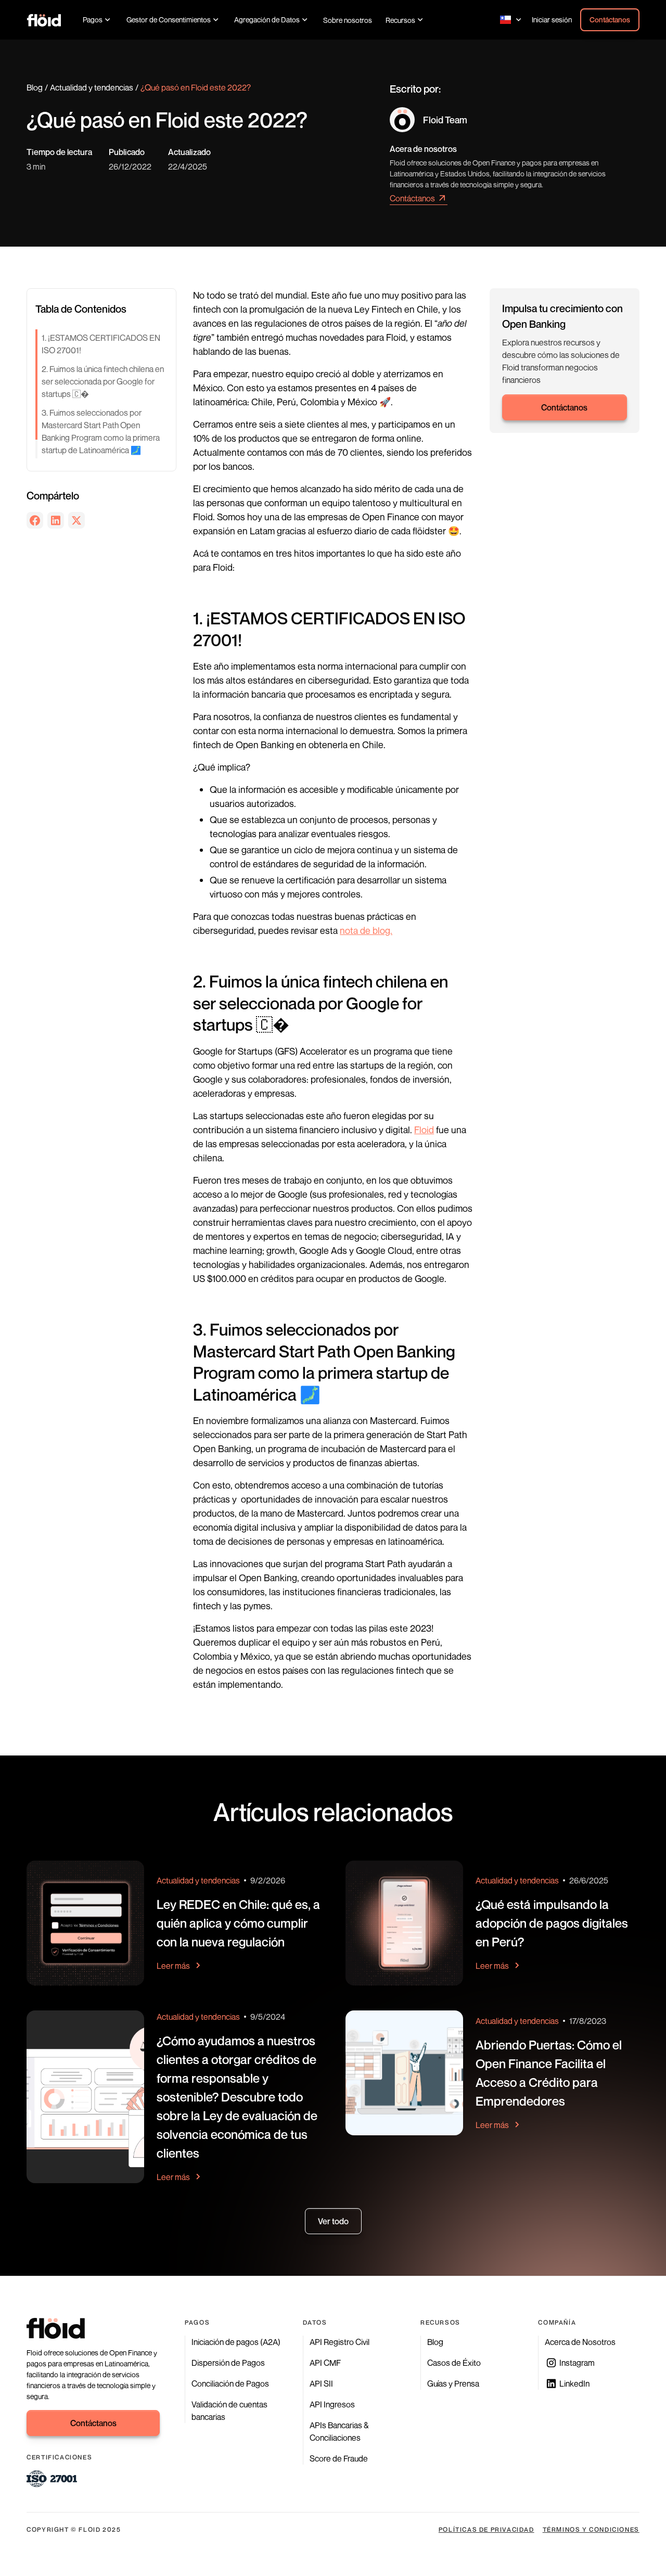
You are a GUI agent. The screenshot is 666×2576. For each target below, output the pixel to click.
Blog (35, 87)
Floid (424, 1130)
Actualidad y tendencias (92, 87)
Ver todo (333, 2221)
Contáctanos (610, 20)
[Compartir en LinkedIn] (56, 520)
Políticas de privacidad (486, 2529)
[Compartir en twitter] (76, 520)
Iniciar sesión (552, 20)
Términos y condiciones (591, 2529)
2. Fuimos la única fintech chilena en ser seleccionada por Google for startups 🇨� (103, 381)
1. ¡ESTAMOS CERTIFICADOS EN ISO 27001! (101, 344)
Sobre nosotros (348, 20)
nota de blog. (366, 930)
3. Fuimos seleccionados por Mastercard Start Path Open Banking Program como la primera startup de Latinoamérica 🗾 (101, 431)
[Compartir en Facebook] (35, 520)
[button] (98, 20)
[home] (44, 20)
